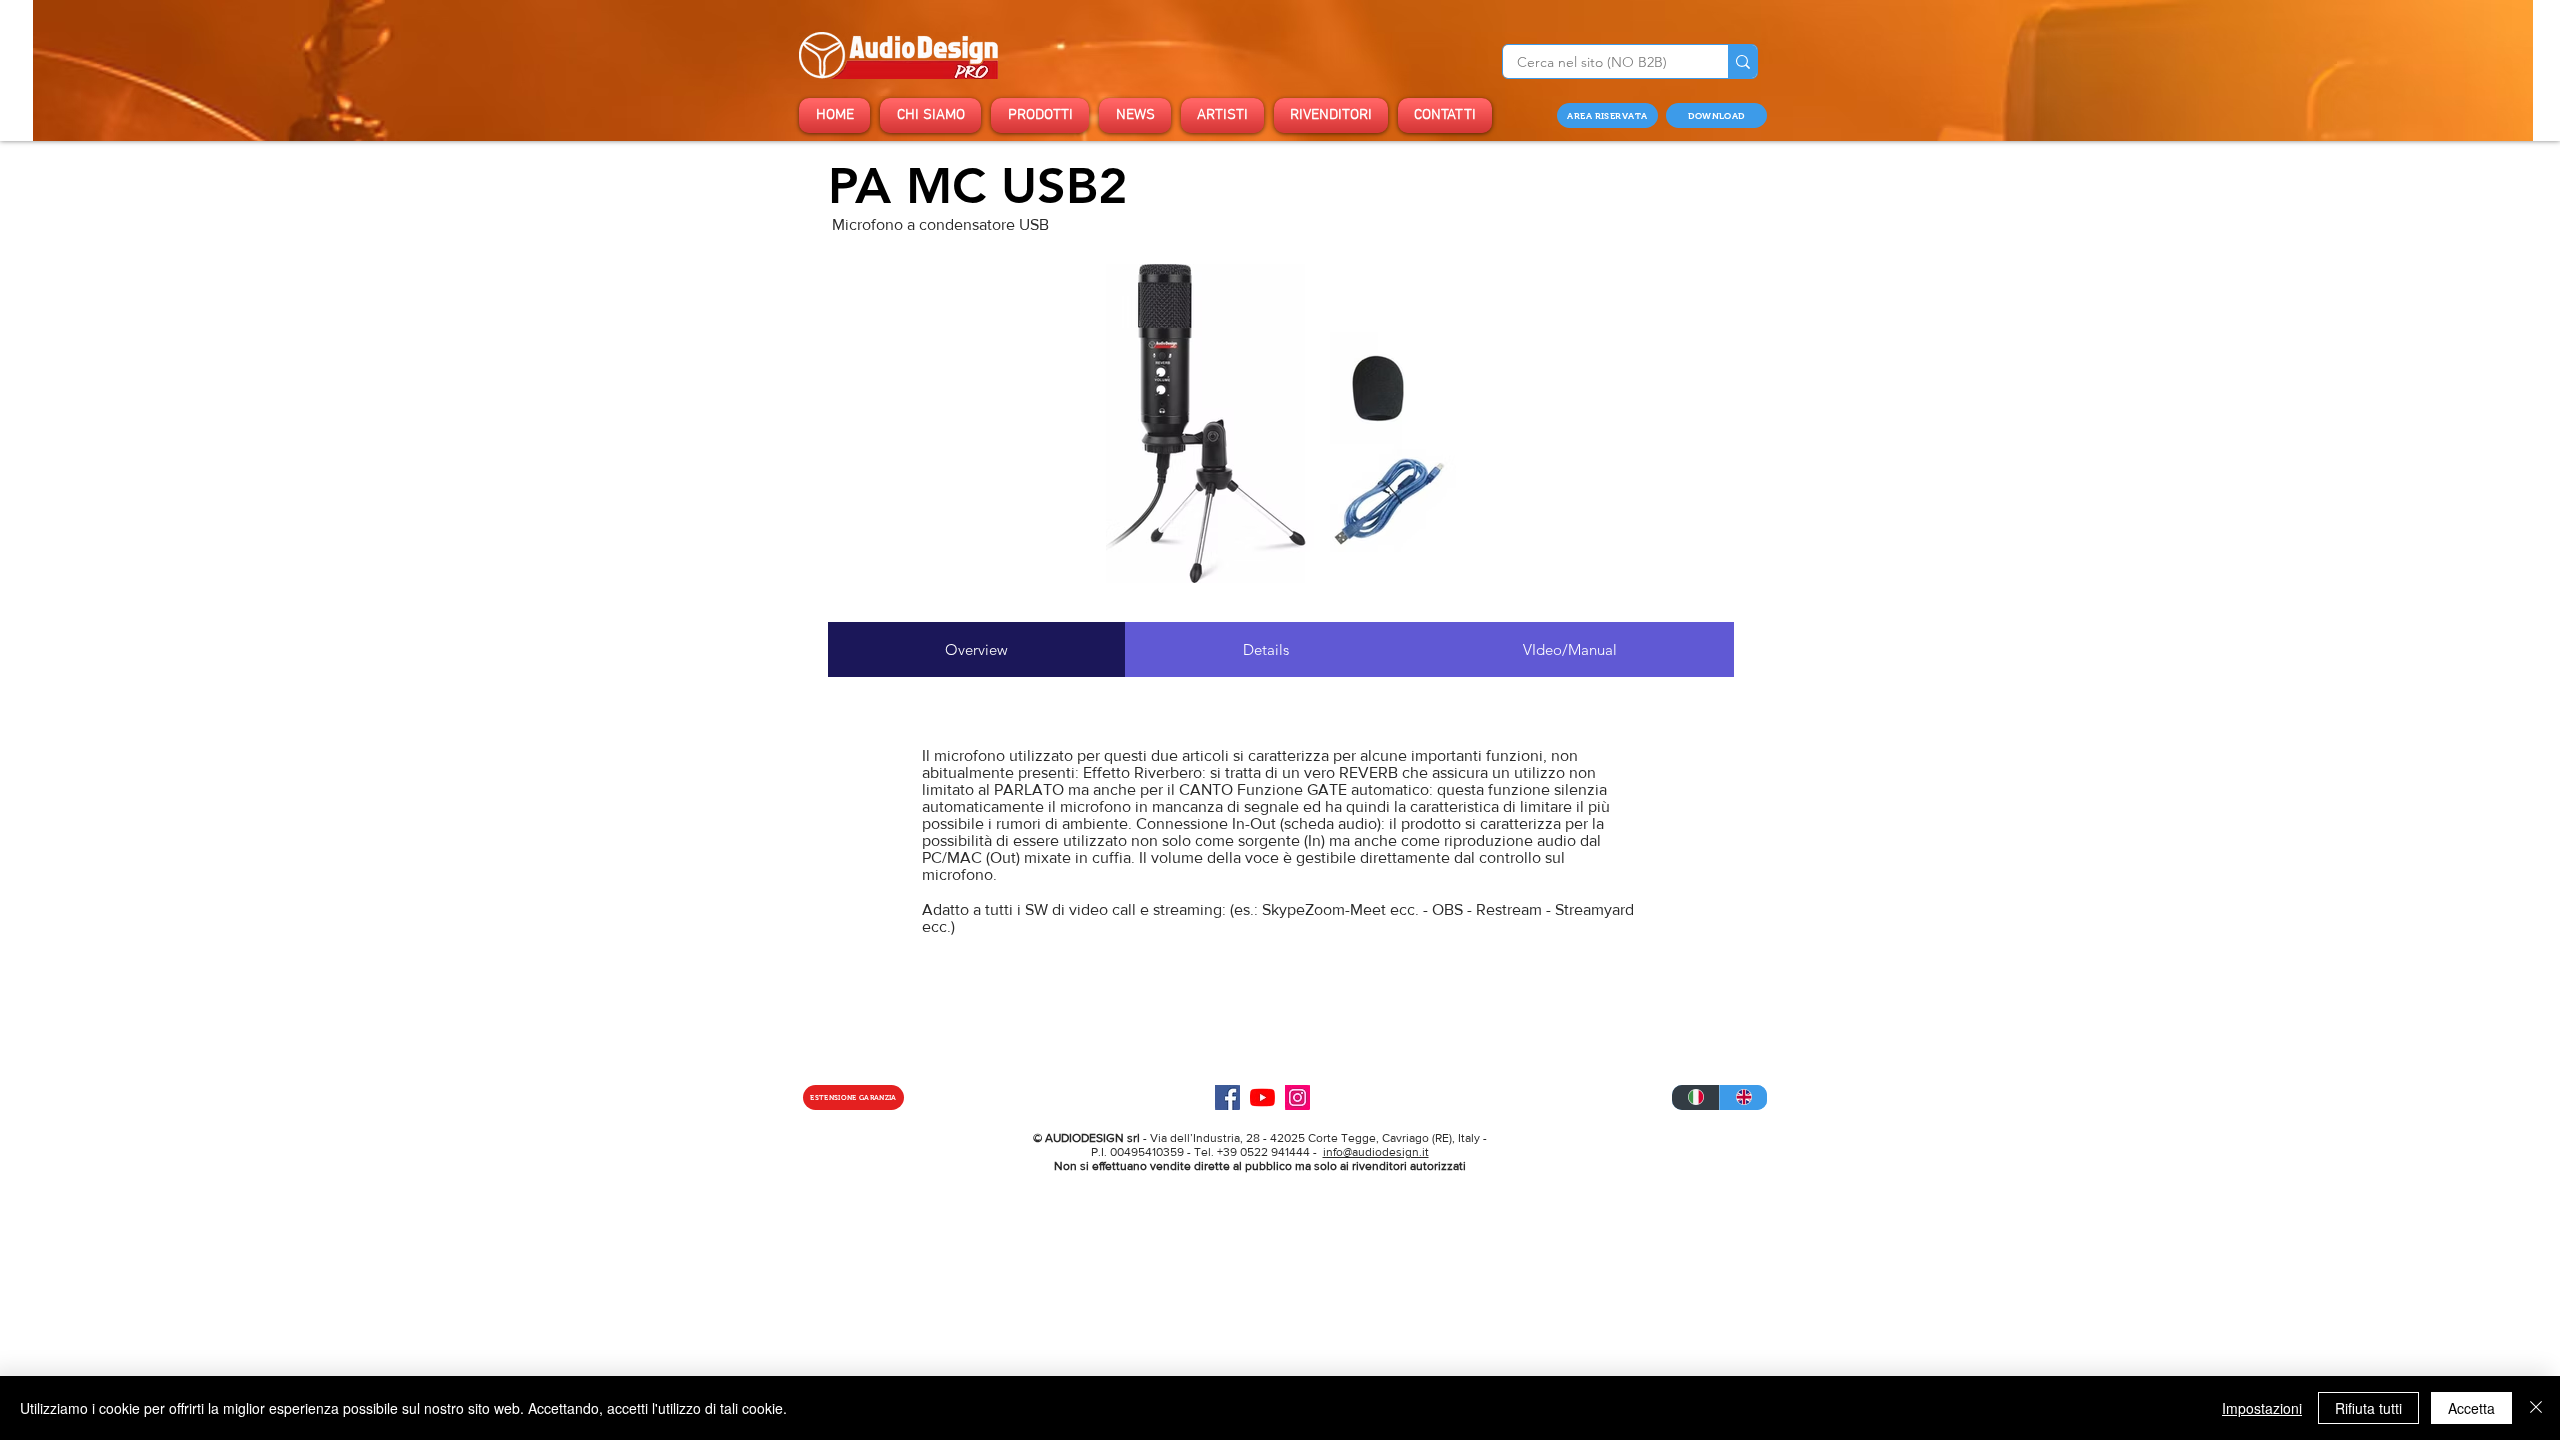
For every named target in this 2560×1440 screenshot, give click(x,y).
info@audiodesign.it (1376, 1152)
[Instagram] (1297, 1097)
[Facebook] (1227, 1097)
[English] (1743, 1097)
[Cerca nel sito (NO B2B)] (1742, 61)
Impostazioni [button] (2262, 1408)
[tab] (976, 649)
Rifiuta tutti (2368, 1408)
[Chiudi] (2536, 1408)
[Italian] (1695, 1097)
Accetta (2471, 1408)
